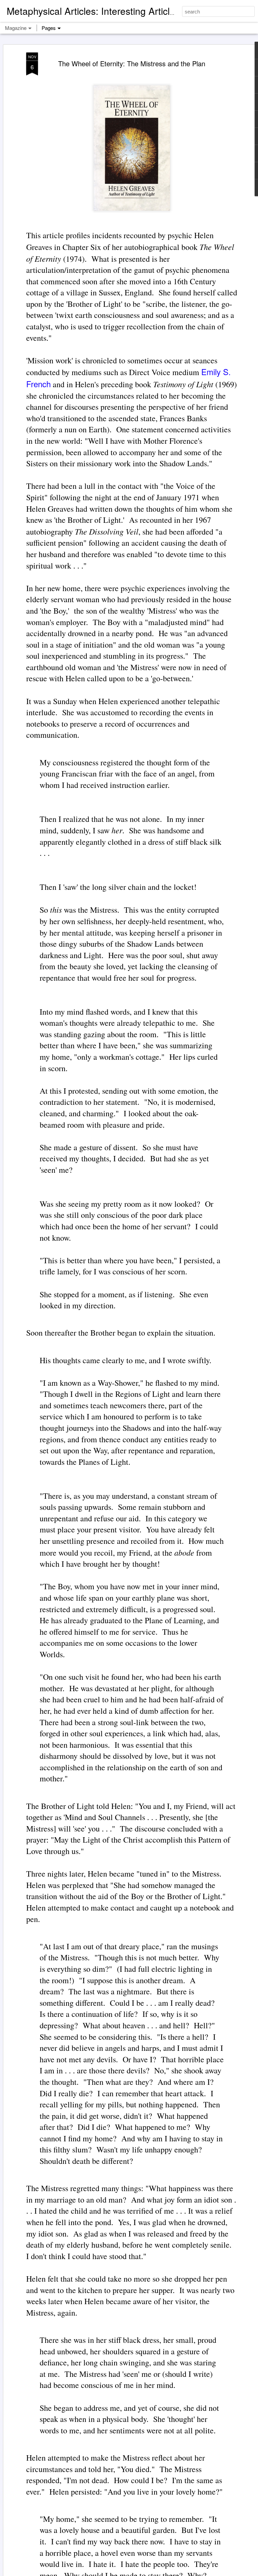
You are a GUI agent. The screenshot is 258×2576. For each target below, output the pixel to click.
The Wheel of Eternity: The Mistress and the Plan (132, 63)
